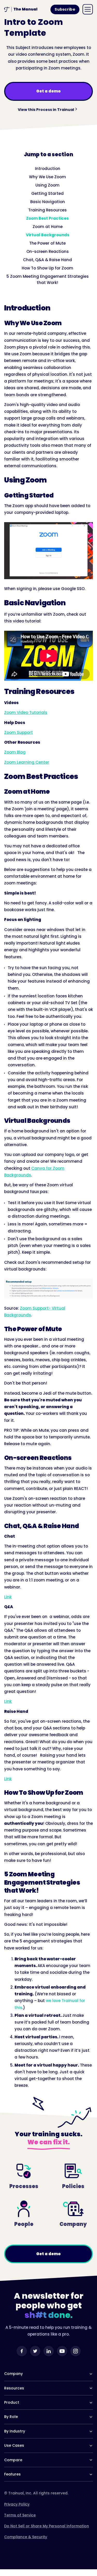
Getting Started (47, 193)
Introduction (48, 169)
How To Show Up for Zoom (47, 268)
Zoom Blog (15, 752)
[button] (88, 9)
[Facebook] (22, 2351)
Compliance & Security (26, 2537)
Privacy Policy (17, 2504)
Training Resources (47, 210)
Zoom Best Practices (47, 218)
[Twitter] (35, 2351)
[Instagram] (76, 2351)
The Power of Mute (47, 243)
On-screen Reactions (48, 251)
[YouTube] (62, 2351)
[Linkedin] (49, 2351)
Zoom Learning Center (27, 762)
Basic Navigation (48, 202)
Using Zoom (47, 185)
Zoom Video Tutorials (26, 712)
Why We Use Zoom (47, 177)
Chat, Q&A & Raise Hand (47, 260)
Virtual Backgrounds (48, 235)
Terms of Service (20, 2515)
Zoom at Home (48, 227)
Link (8, 1597)
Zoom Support (18, 732)
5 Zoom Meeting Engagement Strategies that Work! (48, 279)
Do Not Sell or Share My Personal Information (47, 2526)
